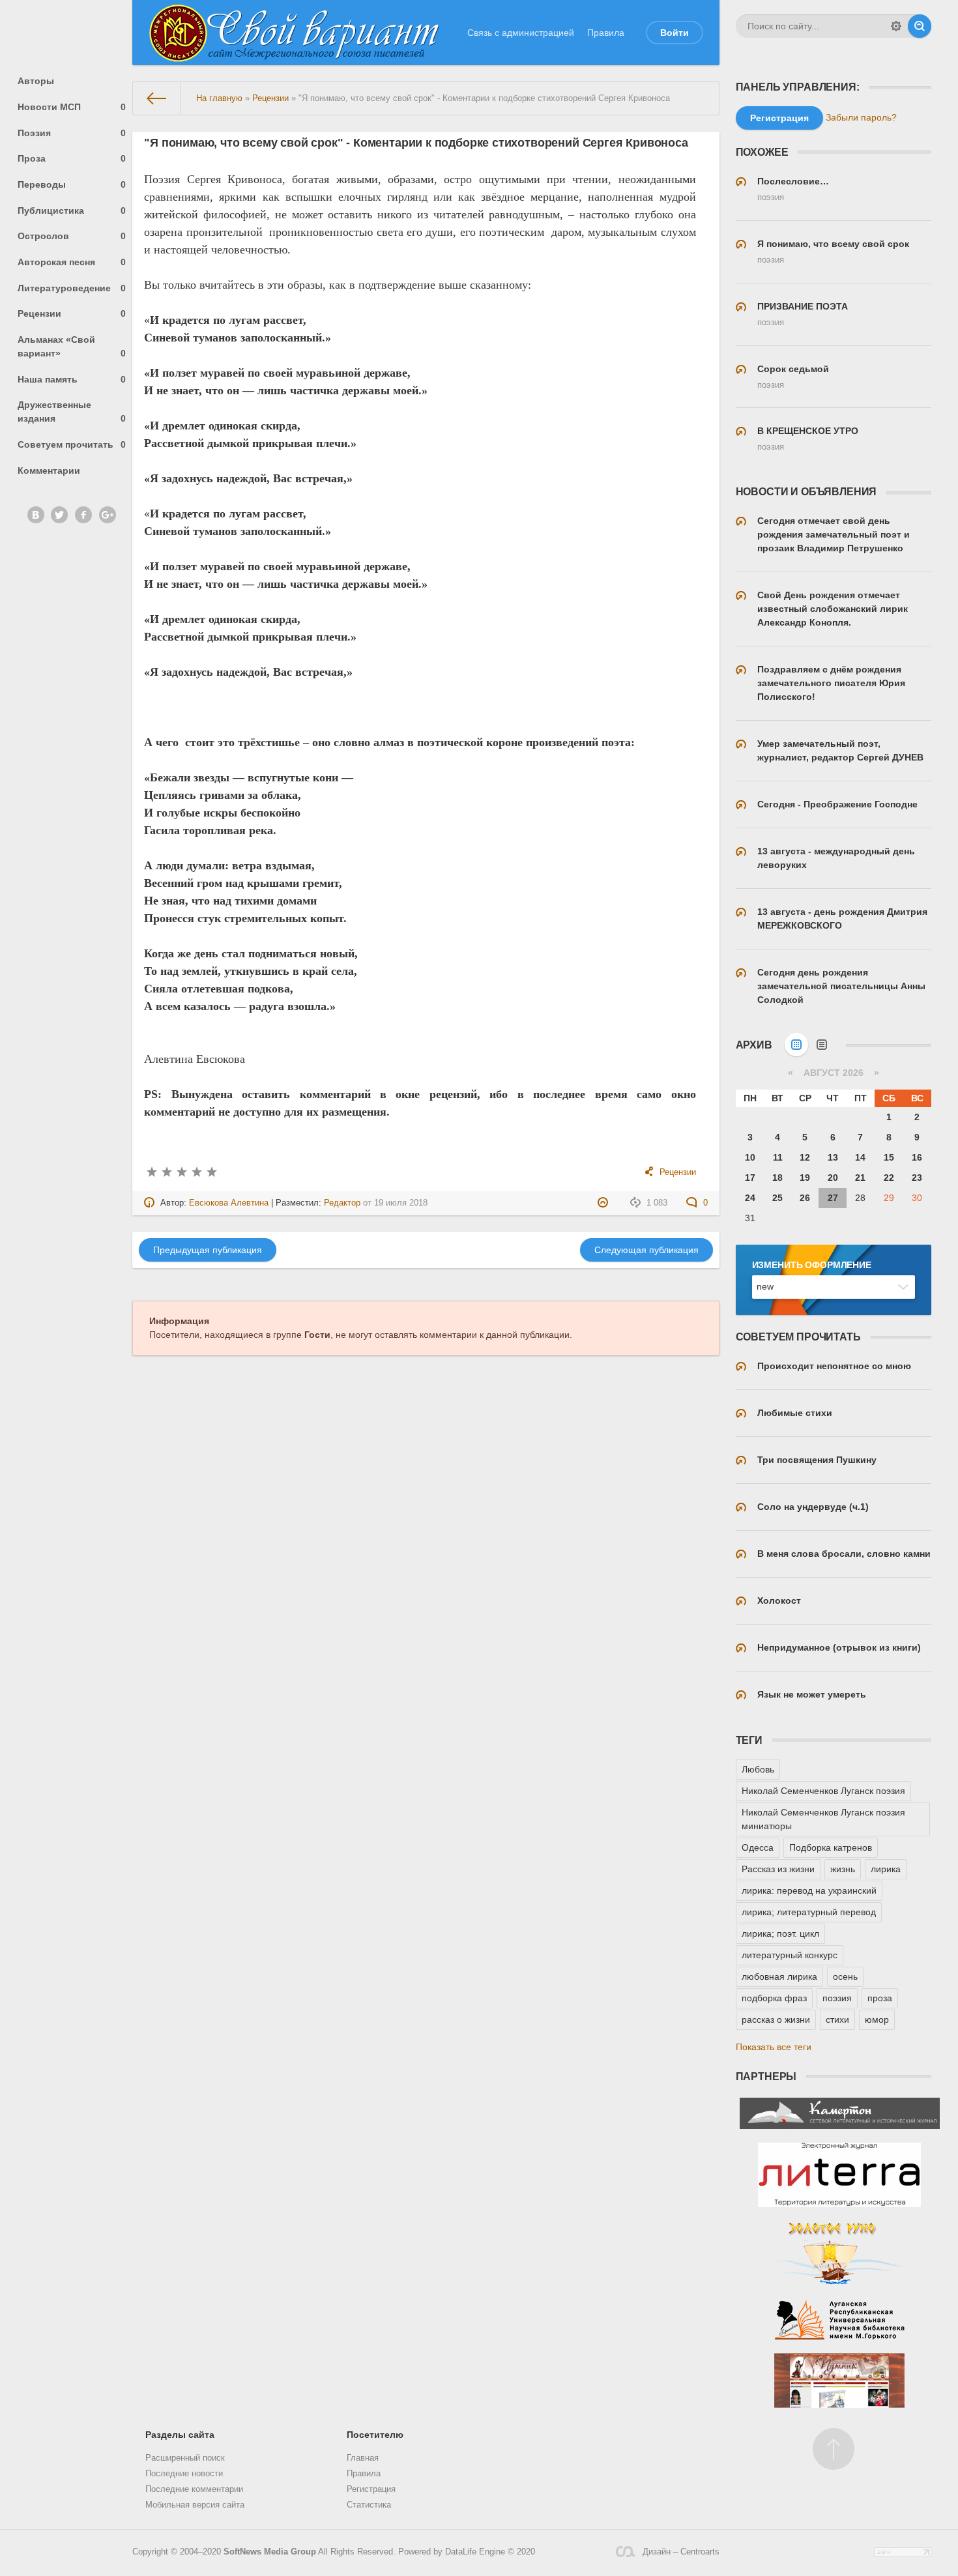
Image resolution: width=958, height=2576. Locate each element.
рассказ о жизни (776, 2019)
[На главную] (157, 98)
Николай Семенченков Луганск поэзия (823, 1791)
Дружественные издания (72, 412)
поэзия (837, 1998)
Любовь (758, 1769)
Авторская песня (72, 262)
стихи (837, 2019)
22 (889, 1178)
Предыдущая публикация (208, 1250)
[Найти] (920, 26)
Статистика (369, 2505)
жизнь (843, 1869)
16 (917, 1157)
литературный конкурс (790, 1955)
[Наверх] (834, 2449)
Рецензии (72, 313)
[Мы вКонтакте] (36, 515)
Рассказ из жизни (778, 1869)
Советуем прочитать (72, 444)
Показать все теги (774, 2047)
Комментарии (49, 470)
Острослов (72, 236)
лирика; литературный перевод (809, 1912)
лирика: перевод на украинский (809, 1890)
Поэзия (72, 133)
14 (860, 1157)
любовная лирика (779, 1976)
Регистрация (371, 2489)
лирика (886, 1869)
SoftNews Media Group (270, 2552)
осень (845, 1976)
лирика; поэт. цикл (780, 1933)
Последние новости (184, 2474)
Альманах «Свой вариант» (72, 346)
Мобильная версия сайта (195, 2505)
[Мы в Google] (108, 515)
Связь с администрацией (521, 33)
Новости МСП (72, 107)
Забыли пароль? (861, 117)
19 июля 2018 (401, 1203)
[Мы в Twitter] (59, 515)
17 (750, 1178)
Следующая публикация (646, 1250)
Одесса (758, 1847)
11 (778, 1157)
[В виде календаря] (796, 1045)
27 (833, 1198)
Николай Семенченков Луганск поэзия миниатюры (823, 1819)
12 (805, 1157)
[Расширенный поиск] (896, 26)
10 (750, 1157)
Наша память (72, 379)
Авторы (36, 81)
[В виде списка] (822, 1045)
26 (805, 1198)
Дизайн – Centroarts (681, 2552)
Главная (363, 2458)
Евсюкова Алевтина (229, 1203)
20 (833, 1178)
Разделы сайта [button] (180, 2435)
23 (917, 1178)
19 (805, 1178)
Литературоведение (72, 288)
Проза (72, 158)
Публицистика (72, 210)
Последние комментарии (194, 2489)
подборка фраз (774, 1998)
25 (777, 1198)
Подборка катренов (831, 1847)
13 (833, 1157)
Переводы (72, 184)
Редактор (342, 1203)
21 (860, 1178)
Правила (606, 33)
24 (750, 1198)
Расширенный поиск (185, 2458)
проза (880, 1998)
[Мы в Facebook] (83, 515)
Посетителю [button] (375, 2435)
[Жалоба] (604, 1203)
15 (889, 1157)
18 (777, 1178)
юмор (877, 2019)
